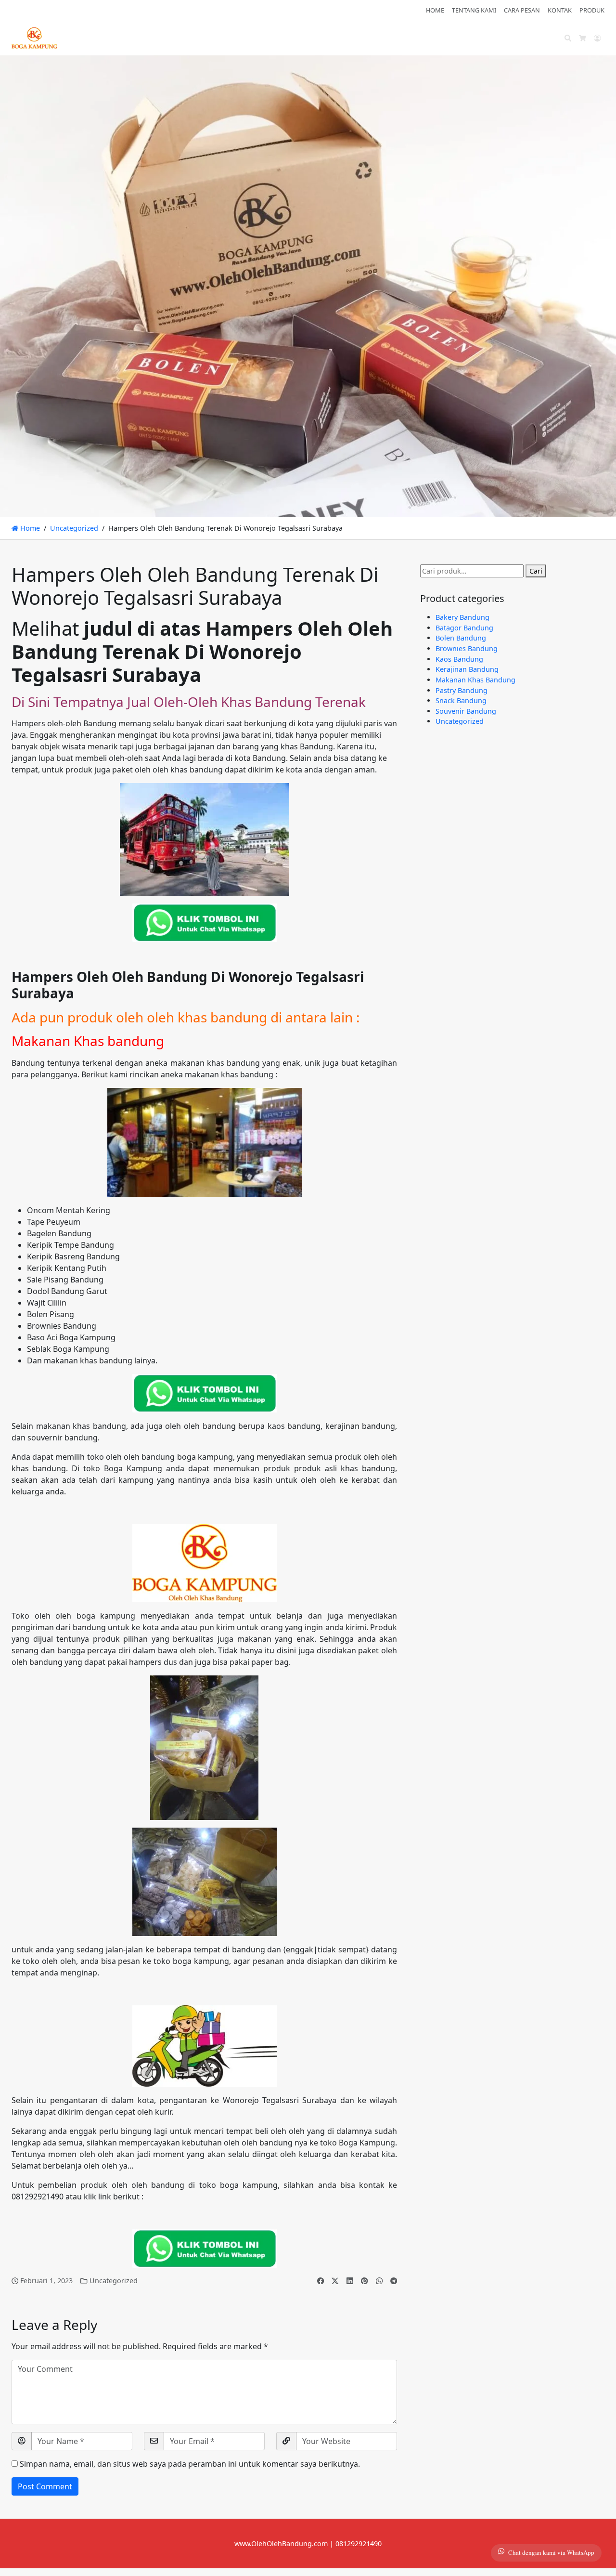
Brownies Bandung (467, 648)
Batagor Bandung (464, 628)
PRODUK (592, 10)
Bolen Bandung (461, 638)
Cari (536, 571)
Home (29, 528)
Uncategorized (74, 528)
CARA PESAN (522, 10)
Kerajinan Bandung (467, 669)
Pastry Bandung (462, 690)
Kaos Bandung (459, 659)
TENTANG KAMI (474, 10)
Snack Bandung (461, 700)
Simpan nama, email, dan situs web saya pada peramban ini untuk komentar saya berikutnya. (190, 2464)
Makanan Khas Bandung (475, 680)
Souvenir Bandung (466, 711)
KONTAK (560, 10)
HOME (435, 10)
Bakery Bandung (462, 617)
